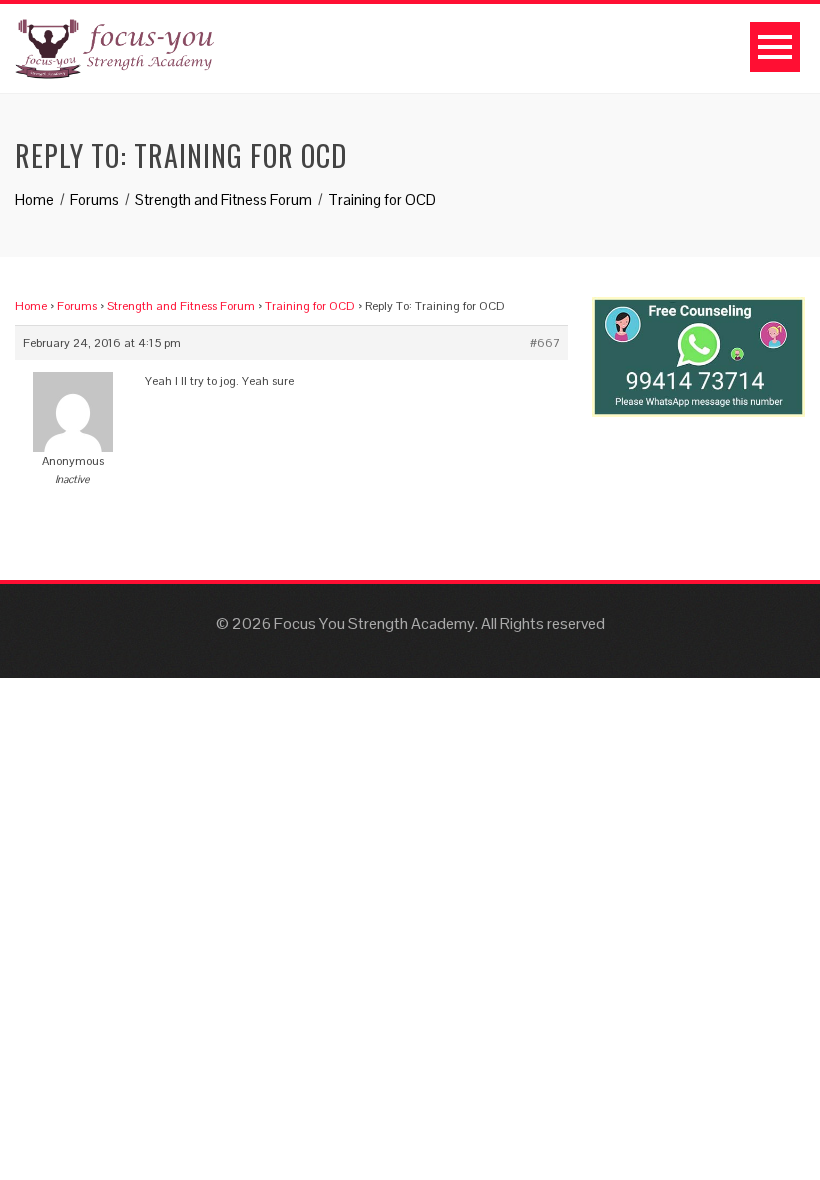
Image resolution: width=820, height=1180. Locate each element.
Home (31, 306)
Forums (77, 306)
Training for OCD (310, 306)
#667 (545, 343)
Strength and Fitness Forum (181, 306)
